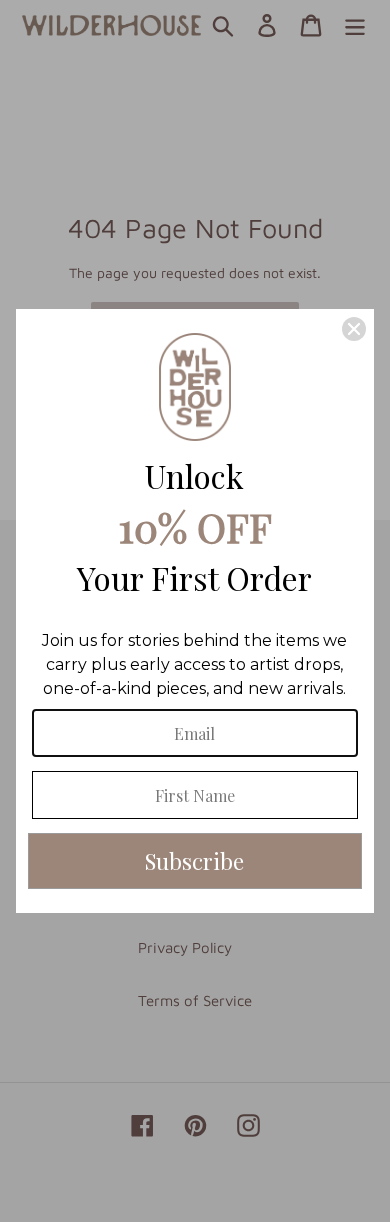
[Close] (354, 329)
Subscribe (194, 861)
